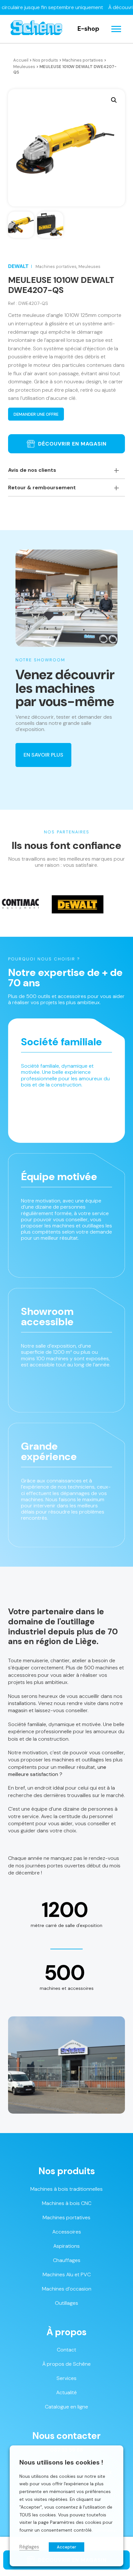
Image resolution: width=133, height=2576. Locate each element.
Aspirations (66, 2246)
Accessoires (67, 2232)
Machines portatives (83, 60)
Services (66, 2378)
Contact (66, 2350)
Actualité (66, 2392)
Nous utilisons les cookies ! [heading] (61, 2462)
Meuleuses (24, 67)
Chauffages (67, 2260)
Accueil (21, 60)
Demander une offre (36, 414)
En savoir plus (43, 755)
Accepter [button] (66, 2547)
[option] (48, 904)
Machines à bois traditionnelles (66, 2189)
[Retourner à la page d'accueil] (36, 29)
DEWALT (18, 266)
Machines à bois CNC (67, 2203)
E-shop (88, 29)
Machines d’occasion (67, 2289)
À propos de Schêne (66, 2364)
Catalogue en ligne (66, 2407)
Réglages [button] (29, 2547)
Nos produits (45, 60)
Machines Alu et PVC (67, 2274)
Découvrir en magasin (72, 444)
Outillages (66, 2303)
